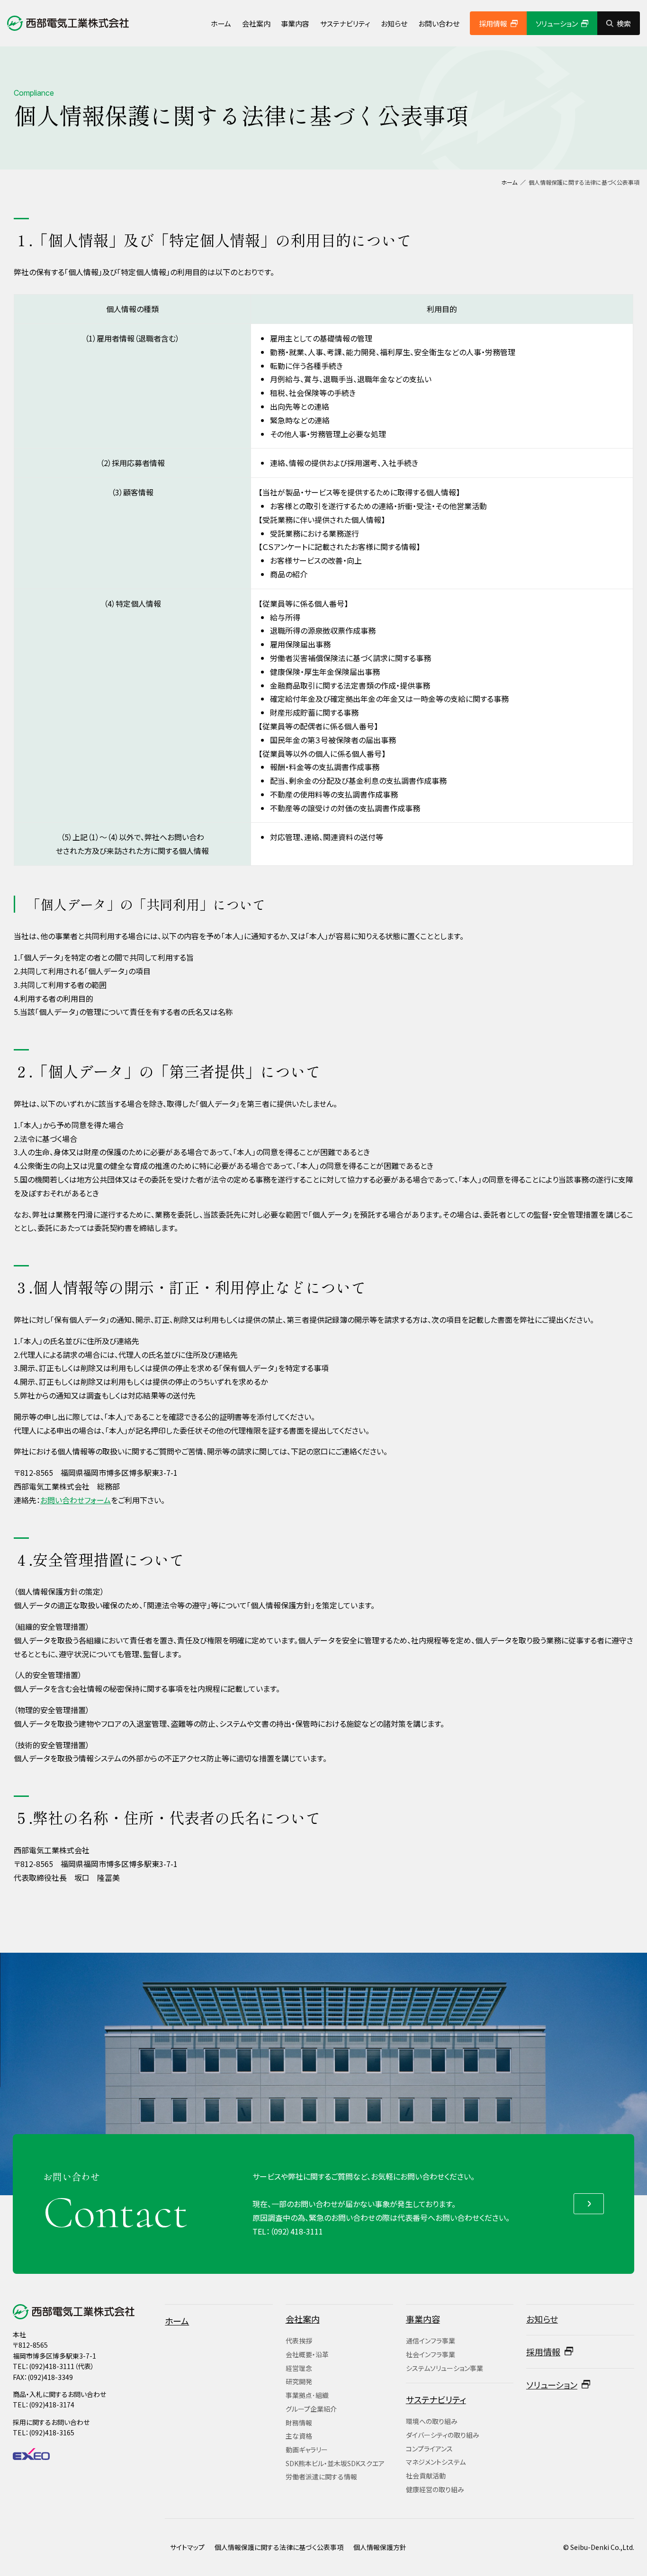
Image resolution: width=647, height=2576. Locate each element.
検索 (624, 23)
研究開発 (299, 2381)
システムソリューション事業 (445, 2368)
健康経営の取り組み (435, 2489)
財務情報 (299, 2423)
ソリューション (557, 23)
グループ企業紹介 (311, 2409)
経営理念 (299, 2368)
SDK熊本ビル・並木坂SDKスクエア (335, 2463)
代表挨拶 (299, 2341)
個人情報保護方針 (380, 2547)
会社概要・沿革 (307, 2354)
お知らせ (394, 23)
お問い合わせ (439, 23)
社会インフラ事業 (431, 2354)
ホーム (221, 23)
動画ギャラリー (307, 2450)
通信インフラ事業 (431, 2341)
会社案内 (256, 23)
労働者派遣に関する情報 (321, 2477)
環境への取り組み (432, 2421)
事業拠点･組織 (307, 2395)
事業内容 (295, 23)
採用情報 (493, 23)
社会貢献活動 (426, 2476)
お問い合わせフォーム (76, 1500)
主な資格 (299, 2436)
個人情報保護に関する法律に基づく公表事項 (279, 2547)
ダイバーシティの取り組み (443, 2435)
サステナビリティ (345, 23)
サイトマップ (187, 2547)
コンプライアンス (429, 2449)
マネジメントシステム (436, 2462)
